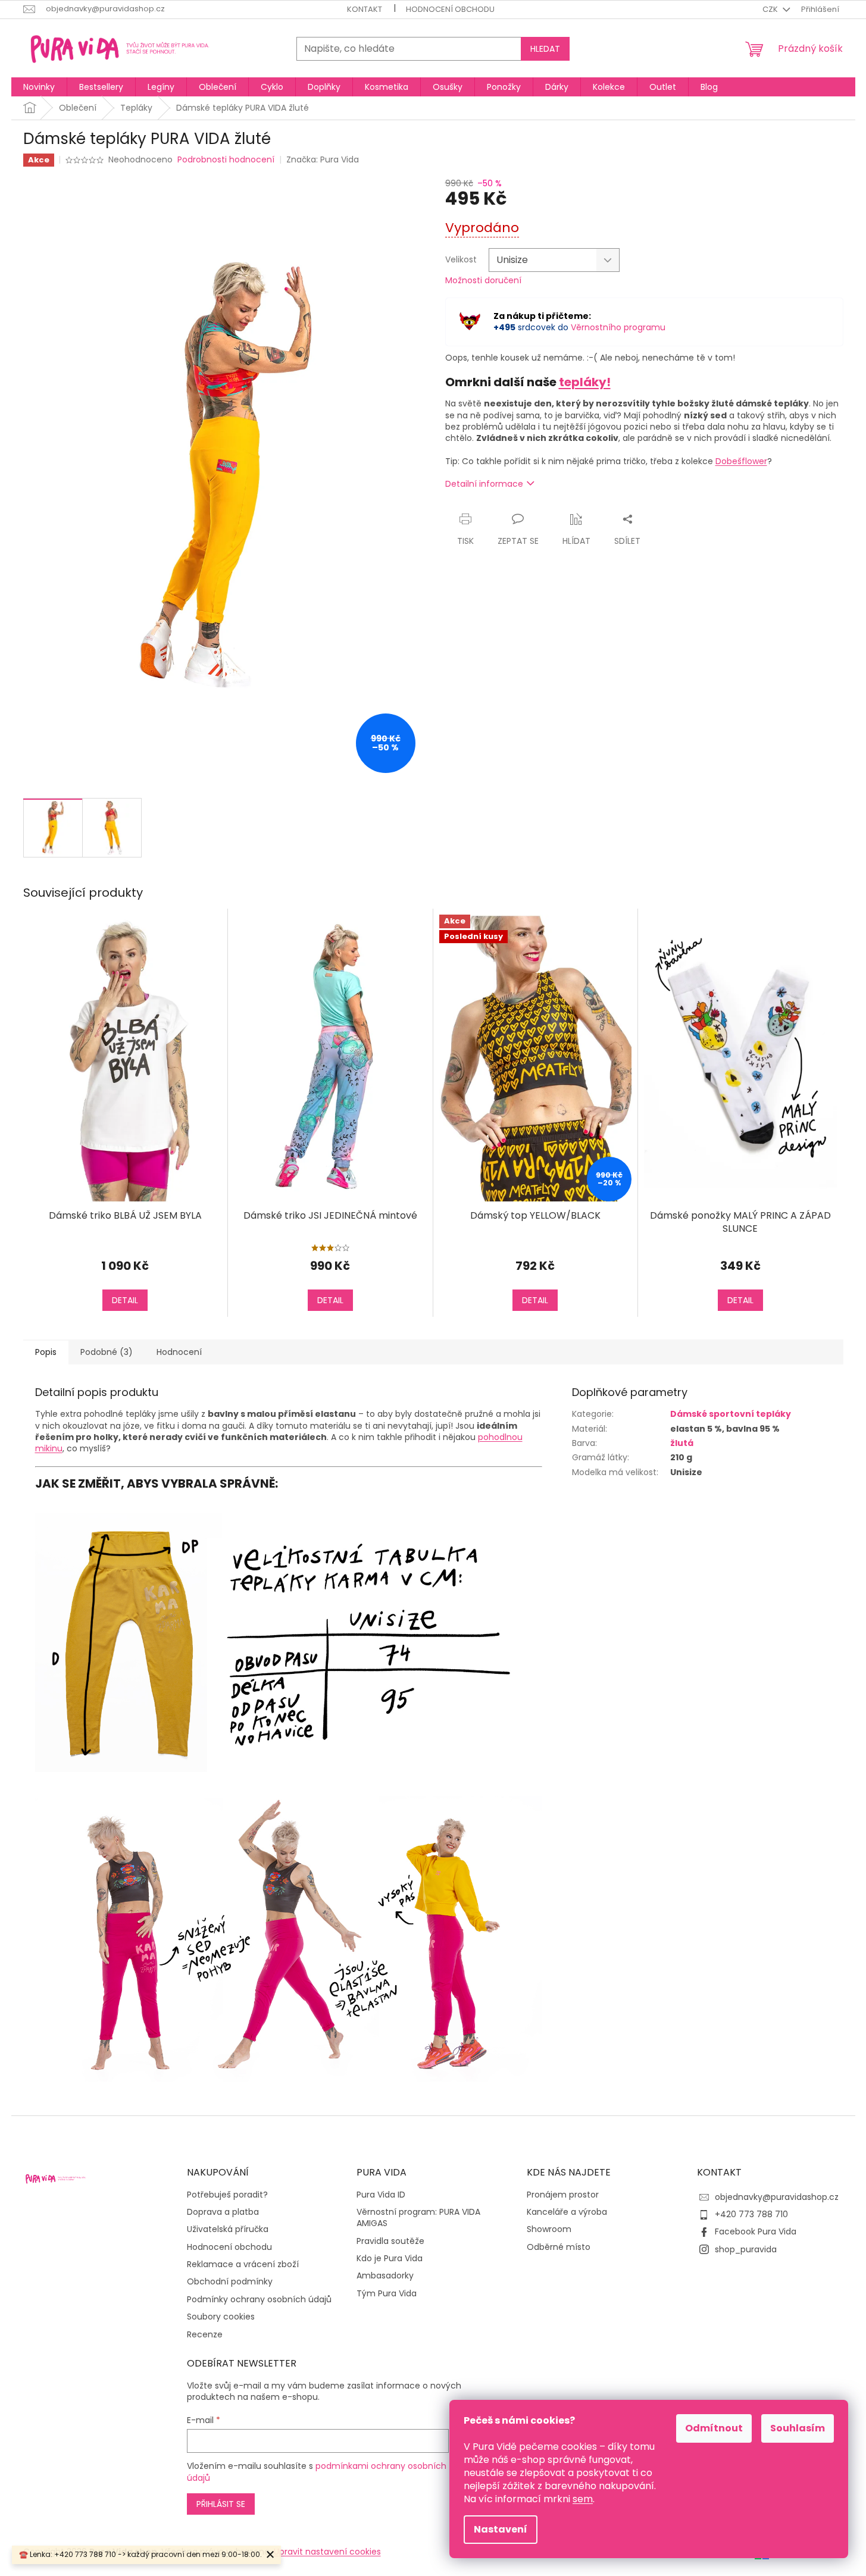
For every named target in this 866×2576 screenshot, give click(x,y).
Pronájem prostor (563, 2195)
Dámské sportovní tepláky (731, 1414)
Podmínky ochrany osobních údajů (259, 2300)
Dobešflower (741, 461)
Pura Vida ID (381, 2195)
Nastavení (501, 2529)
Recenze (205, 2335)
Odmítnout (714, 2428)
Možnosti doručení (483, 281)
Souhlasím (798, 2428)
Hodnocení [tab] (179, 1352)
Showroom (549, 2229)
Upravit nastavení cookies (327, 2552)
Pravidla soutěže (390, 2241)
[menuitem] (39, 87)
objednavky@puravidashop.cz (777, 2197)
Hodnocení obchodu (450, 9)
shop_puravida (746, 2249)
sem (583, 2499)
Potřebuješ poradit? (227, 2195)
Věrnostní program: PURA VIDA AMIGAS (418, 2218)
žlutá (682, 1443)
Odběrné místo (559, 2247)
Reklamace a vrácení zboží (243, 2264)
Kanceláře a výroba (567, 2212)
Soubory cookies (221, 2317)
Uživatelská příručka (228, 2229)
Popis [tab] (46, 1352)
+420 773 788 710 (751, 2214)
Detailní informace (484, 484)
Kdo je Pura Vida (390, 2259)
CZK (771, 9)
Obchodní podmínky (230, 2282)
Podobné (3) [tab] (107, 1352)
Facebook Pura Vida (756, 2231)
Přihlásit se (221, 2504)
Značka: (323, 159)
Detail (125, 1300)
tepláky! (585, 382)
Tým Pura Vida (387, 2294)
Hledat (545, 49)
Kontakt (365, 9)
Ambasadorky (385, 2276)
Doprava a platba (223, 2212)
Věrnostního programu (618, 327)
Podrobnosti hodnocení (226, 160)
